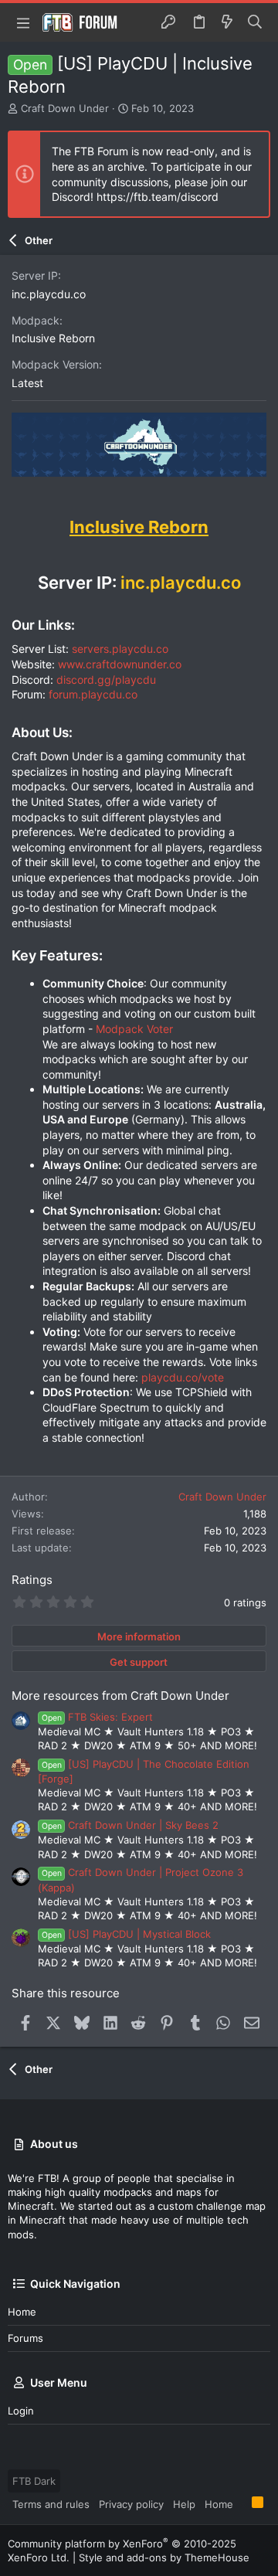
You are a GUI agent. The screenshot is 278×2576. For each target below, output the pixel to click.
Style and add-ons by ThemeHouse (164, 2557)
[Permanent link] (20, 496)
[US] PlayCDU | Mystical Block (126, 1934)
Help (184, 2504)
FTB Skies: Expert (97, 1717)
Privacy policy (131, 2504)
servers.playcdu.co (120, 649)
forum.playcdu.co (93, 694)
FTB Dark (34, 2481)
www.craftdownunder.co (120, 664)
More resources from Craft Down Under (120, 1696)
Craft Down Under (65, 108)
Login (21, 2411)
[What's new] (227, 22)
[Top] (242, 2503)
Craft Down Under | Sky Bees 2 (130, 1825)
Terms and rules (51, 2504)
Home (22, 2312)
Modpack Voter (134, 1029)
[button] (23, 22)
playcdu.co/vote (183, 1377)
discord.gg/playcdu (106, 680)
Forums (25, 2338)
